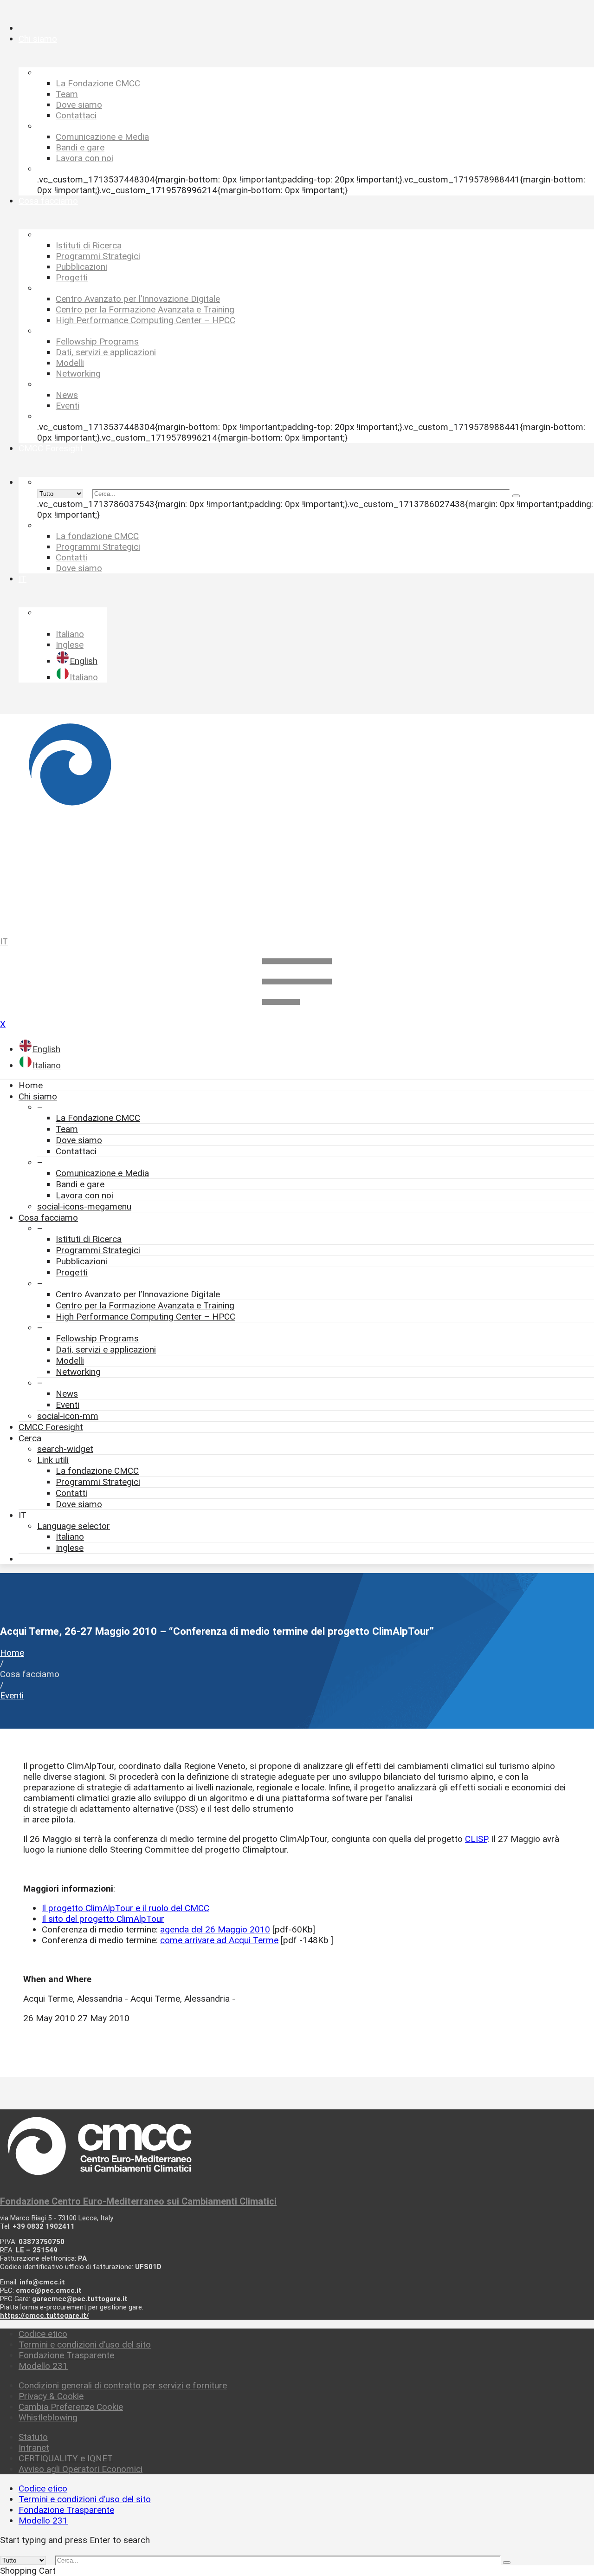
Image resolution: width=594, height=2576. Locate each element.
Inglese (70, 1548)
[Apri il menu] (297, 1013)
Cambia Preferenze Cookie (71, 2407)
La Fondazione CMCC (98, 1118)
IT (4, 941)
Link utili (53, 1460)
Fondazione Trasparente (66, 2355)
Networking (78, 1372)
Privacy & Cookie (51, 2396)
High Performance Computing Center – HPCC (145, 1317)
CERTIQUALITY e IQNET (66, 2458)
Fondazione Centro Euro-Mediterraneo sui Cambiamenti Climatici (138, 2201)
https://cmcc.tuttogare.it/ (45, 2316)
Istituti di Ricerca (89, 1239)
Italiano (70, 1537)
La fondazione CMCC (97, 1471)
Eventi (68, 1405)
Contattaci (76, 1151)
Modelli (70, 1361)
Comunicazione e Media (102, 1173)
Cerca (30, 1438)
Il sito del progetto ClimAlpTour (103, 1919)
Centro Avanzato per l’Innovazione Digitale (138, 1294)
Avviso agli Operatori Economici (81, 2469)
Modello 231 (43, 2366)
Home (31, 1085)
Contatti (71, 1493)
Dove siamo (79, 1140)
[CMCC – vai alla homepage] (297, 821)
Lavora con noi (84, 1195)
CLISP (476, 1839)
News (67, 1394)
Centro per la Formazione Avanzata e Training (145, 1305)
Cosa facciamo (48, 1218)
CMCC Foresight (51, 1427)
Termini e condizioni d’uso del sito (85, 2345)
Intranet (34, 2448)
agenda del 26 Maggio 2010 (215, 1929)
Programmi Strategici (98, 1250)
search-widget (65, 1449)
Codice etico (43, 2334)
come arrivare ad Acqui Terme (219, 1940)
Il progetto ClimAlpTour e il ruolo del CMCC (126, 1908)
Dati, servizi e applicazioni (106, 1350)
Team (67, 1129)
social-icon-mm (68, 1416)
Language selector (74, 1526)
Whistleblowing (48, 2417)
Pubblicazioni (81, 1261)
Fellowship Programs (97, 1338)
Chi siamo (38, 1096)
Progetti (72, 1272)
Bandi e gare (80, 1184)
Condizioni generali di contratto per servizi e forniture (123, 2385)
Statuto (33, 2437)
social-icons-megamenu (84, 1207)
